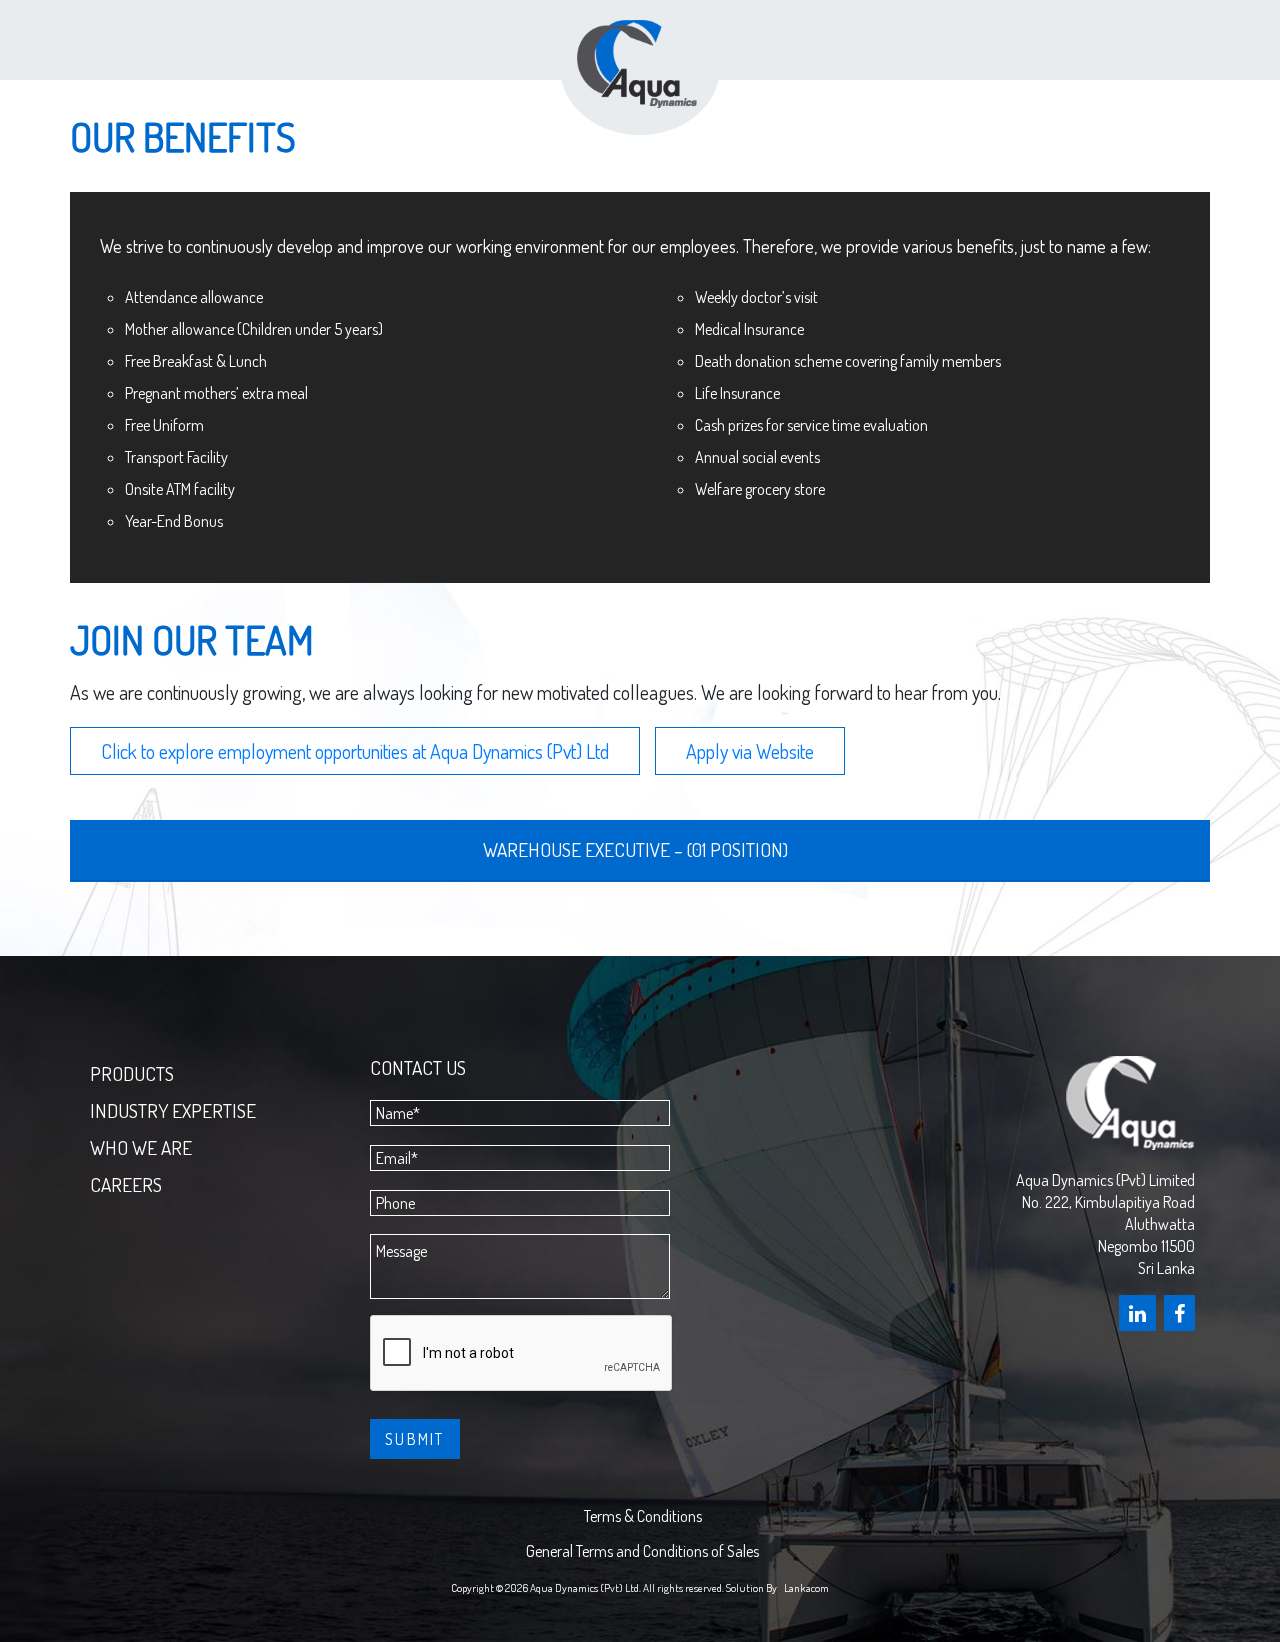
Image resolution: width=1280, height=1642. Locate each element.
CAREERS (126, 1184)
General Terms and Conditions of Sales (642, 1551)
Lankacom (806, 1587)
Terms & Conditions (643, 1516)
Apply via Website (750, 751)
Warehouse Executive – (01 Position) (635, 849)
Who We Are (141, 1147)
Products (132, 1073)
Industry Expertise (173, 1110)
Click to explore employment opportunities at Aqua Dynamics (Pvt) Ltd (355, 751)
